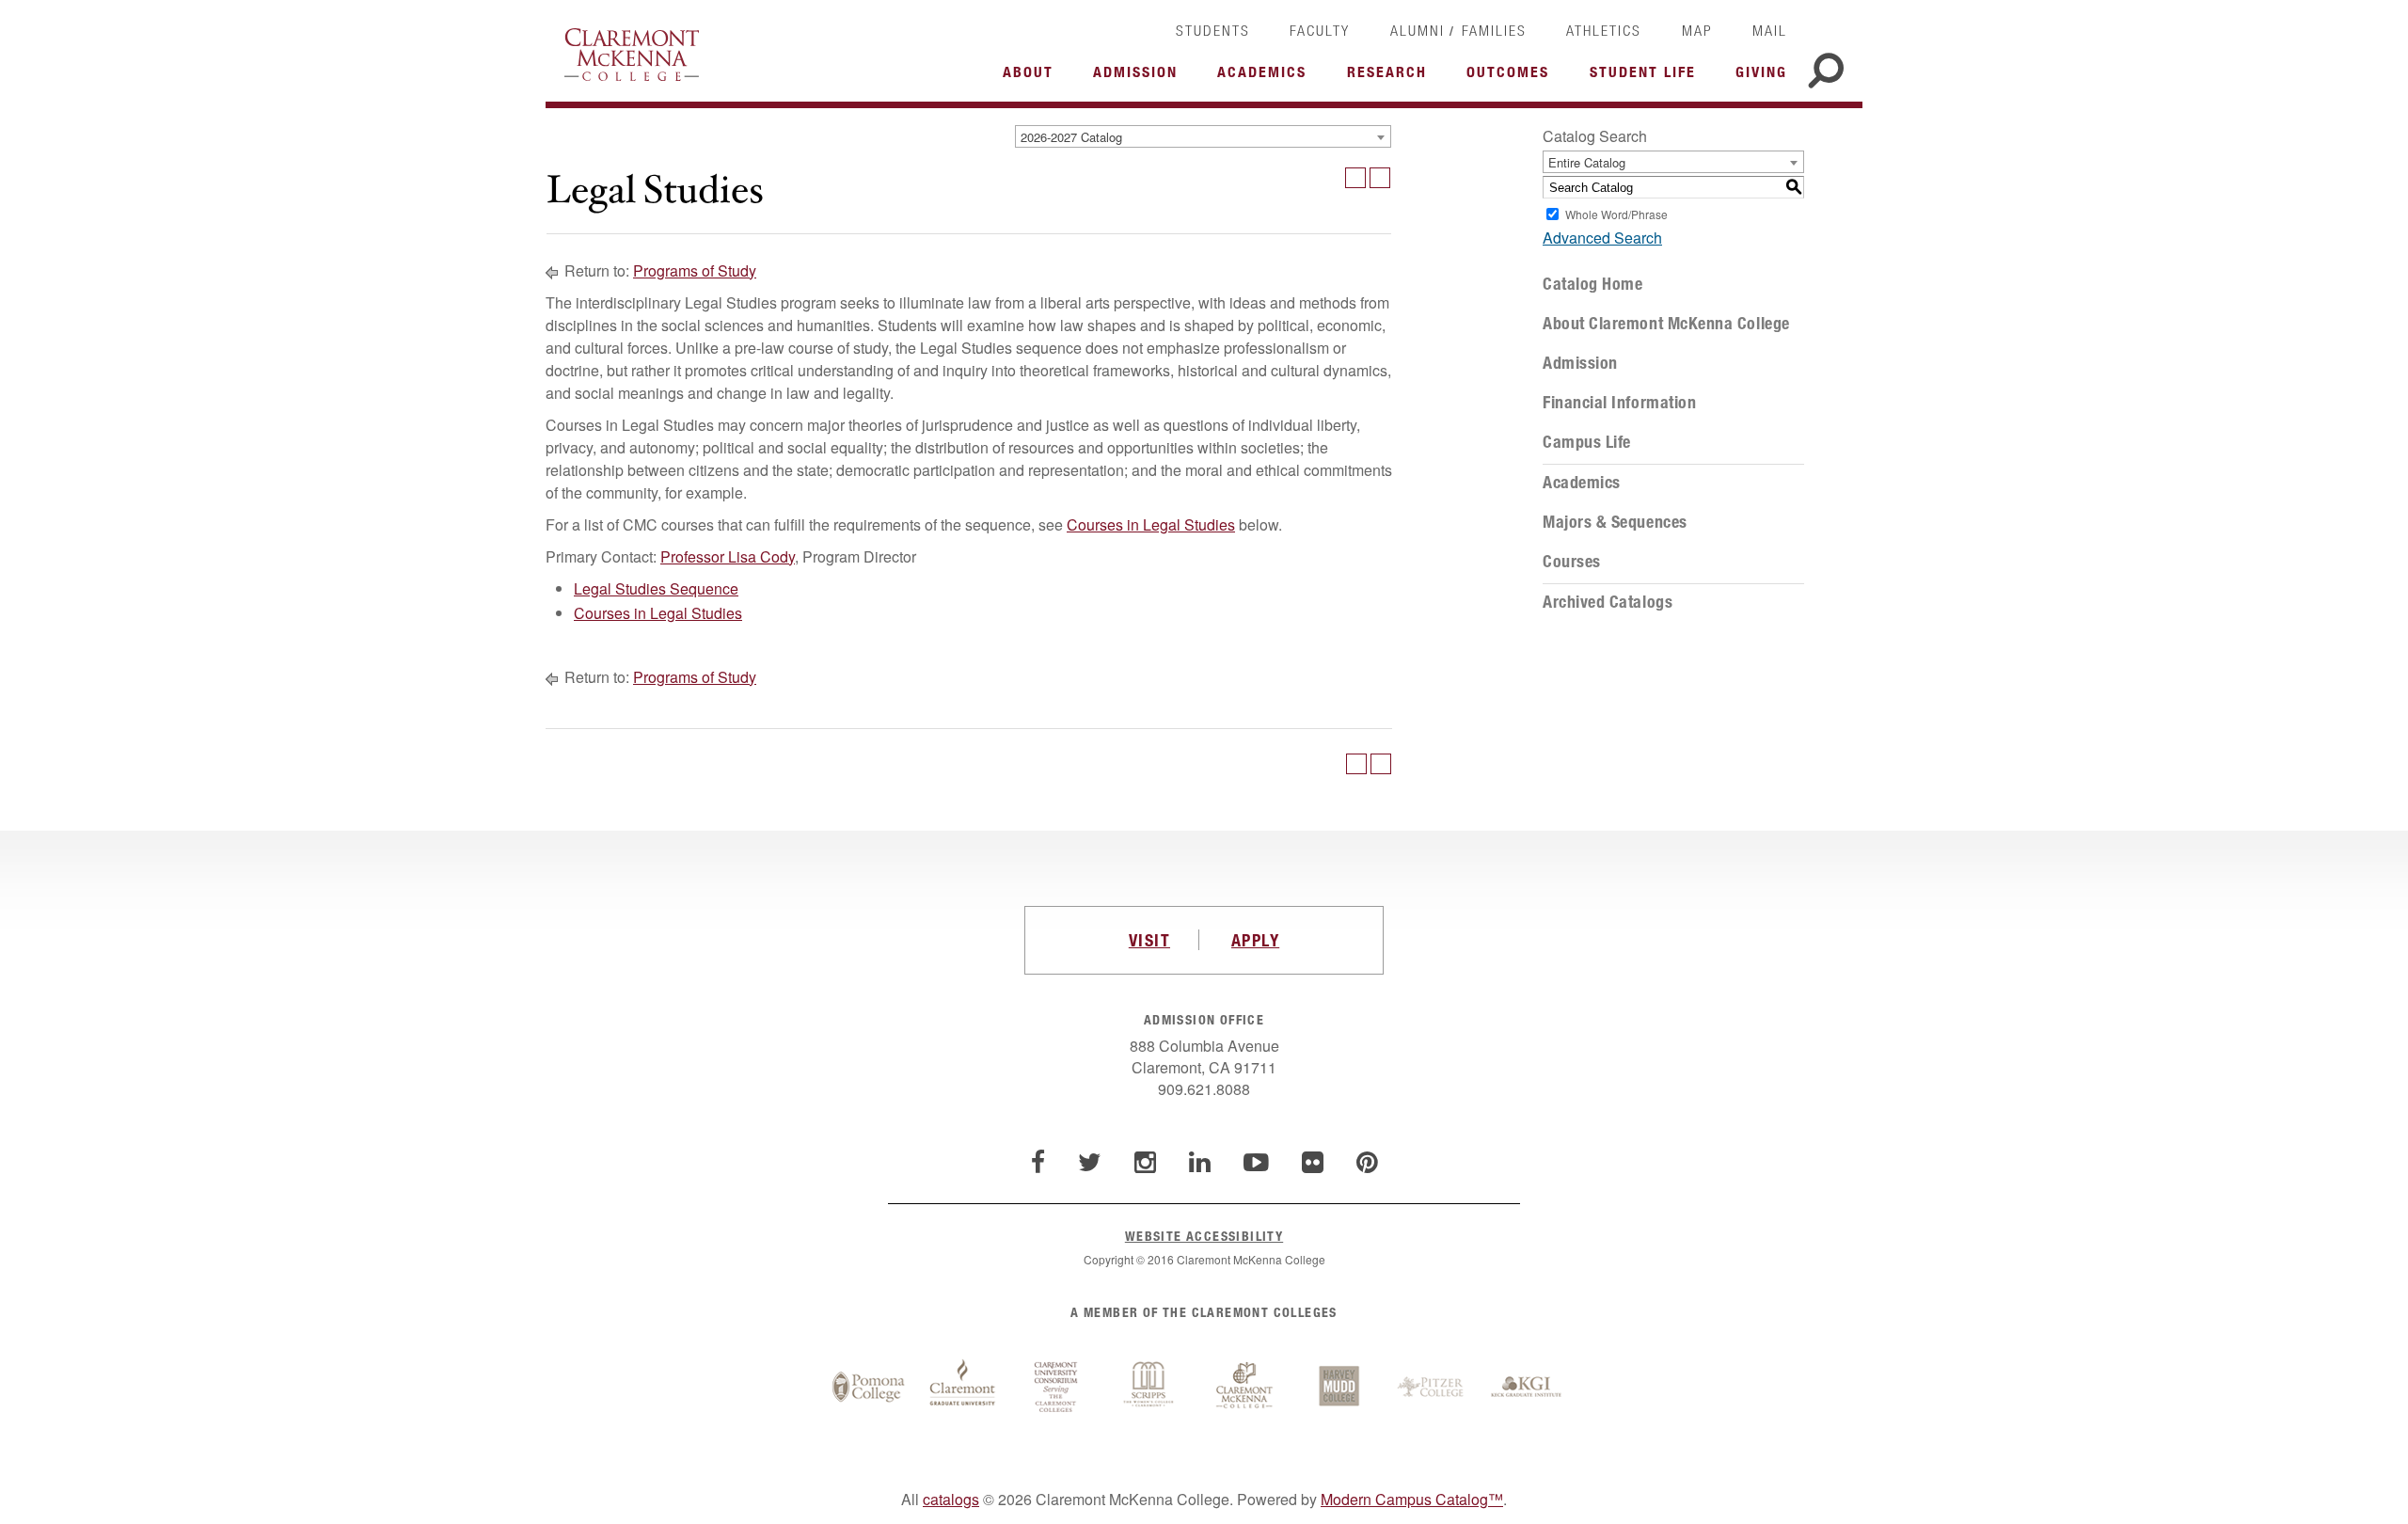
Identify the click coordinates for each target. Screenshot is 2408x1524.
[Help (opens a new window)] (1380, 178)
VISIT (1149, 940)
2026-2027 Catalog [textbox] (1071, 137)
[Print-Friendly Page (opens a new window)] (1355, 178)
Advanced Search (1602, 238)
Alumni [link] (1418, 30)
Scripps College (1150, 1388)
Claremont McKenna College (632, 55)
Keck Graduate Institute (1527, 1388)
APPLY (1255, 940)
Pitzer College (1433, 1388)
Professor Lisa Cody (728, 556)
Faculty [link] (1320, 30)
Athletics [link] (1604, 30)
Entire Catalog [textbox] (1587, 162)
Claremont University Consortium (1056, 1388)
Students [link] (1213, 30)
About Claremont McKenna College (1666, 324)
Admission (1580, 363)
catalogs (951, 1499)
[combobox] (1203, 136)
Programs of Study (695, 270)
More (1033, 77)
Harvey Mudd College (1339, 1388)
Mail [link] (1770, 30)
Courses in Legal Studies (1151, 524)
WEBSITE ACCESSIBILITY (1204, 1236)
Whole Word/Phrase (1616, 214)
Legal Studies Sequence (656, 588)
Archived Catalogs (1608, 602)
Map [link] (1697, 30)
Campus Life (1587, 442)
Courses (1572, 562)
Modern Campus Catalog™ (1412, 1499)
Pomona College (868, 1388)
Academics (1582, 483)
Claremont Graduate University (962, 1388)
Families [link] (1494, 30)
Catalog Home (1592, 284)
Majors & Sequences (1615, 522)
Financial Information (1619, 403)
